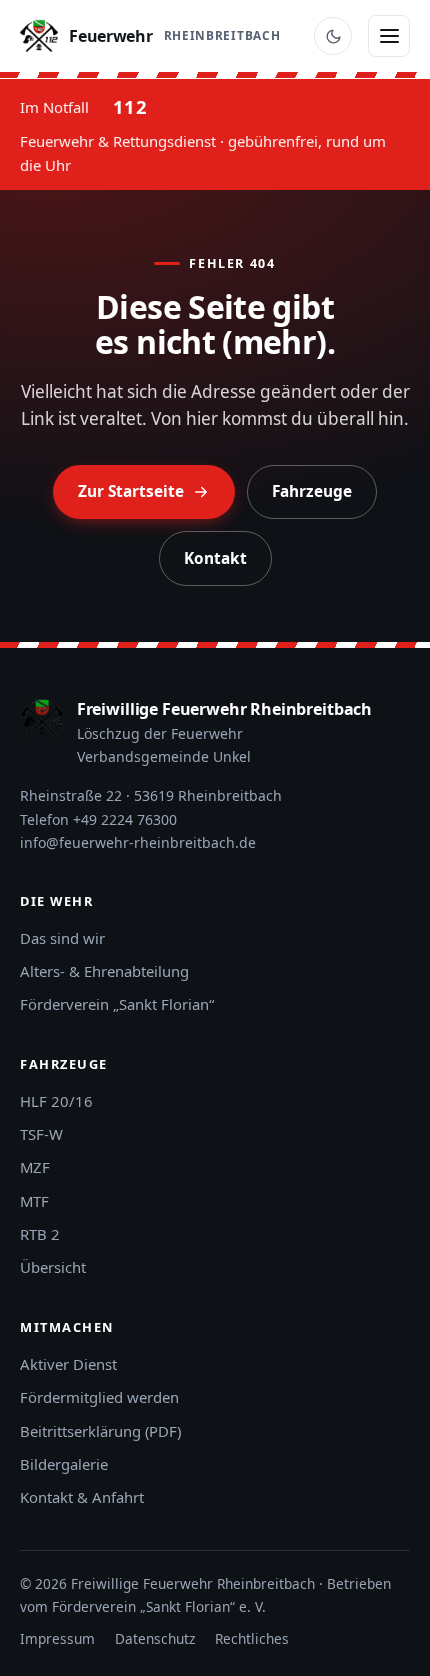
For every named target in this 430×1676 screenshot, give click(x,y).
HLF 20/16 (56, 1101)
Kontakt (215, 558)
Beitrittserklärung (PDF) (100, 1431)
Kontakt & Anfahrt (82, 1497)
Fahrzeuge (312, 491)
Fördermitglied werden (99, 1397)
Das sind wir (62, 938)
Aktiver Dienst (68, 1364)
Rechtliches (252, 1638)
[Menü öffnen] (389, 36)
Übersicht (53, 1267)
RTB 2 (40, 1234)
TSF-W (41, 1134)
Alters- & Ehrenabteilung (104, 971)
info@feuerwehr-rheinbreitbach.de (138, 842)
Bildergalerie (64, 1464)
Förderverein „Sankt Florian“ (117, 1004)
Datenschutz (155, 1638)
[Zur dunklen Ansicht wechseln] (333, 36)
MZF (35, 1167)
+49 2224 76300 (125, 819)
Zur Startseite (131, 491)
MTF (34, 1201)
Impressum (57, 1638)
